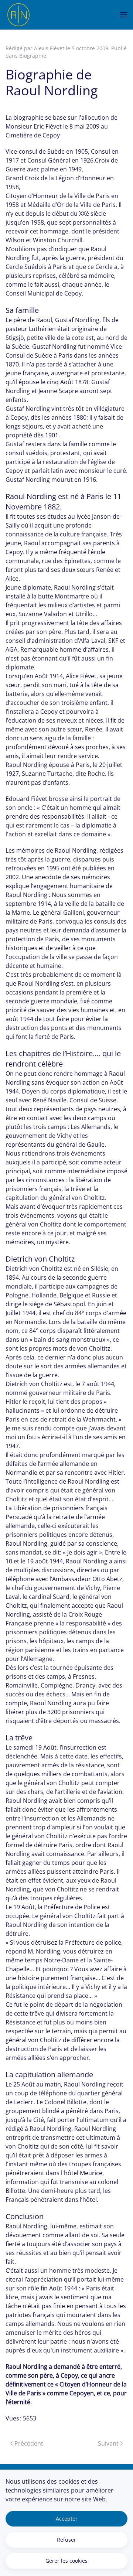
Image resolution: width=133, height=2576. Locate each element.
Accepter (67, 2519)
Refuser (66, 2540)
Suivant (108, 2443)
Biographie (33, 56)
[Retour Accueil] (18, 15)
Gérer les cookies (66, 2561)
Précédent (29, 2443)
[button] (124, 15)
